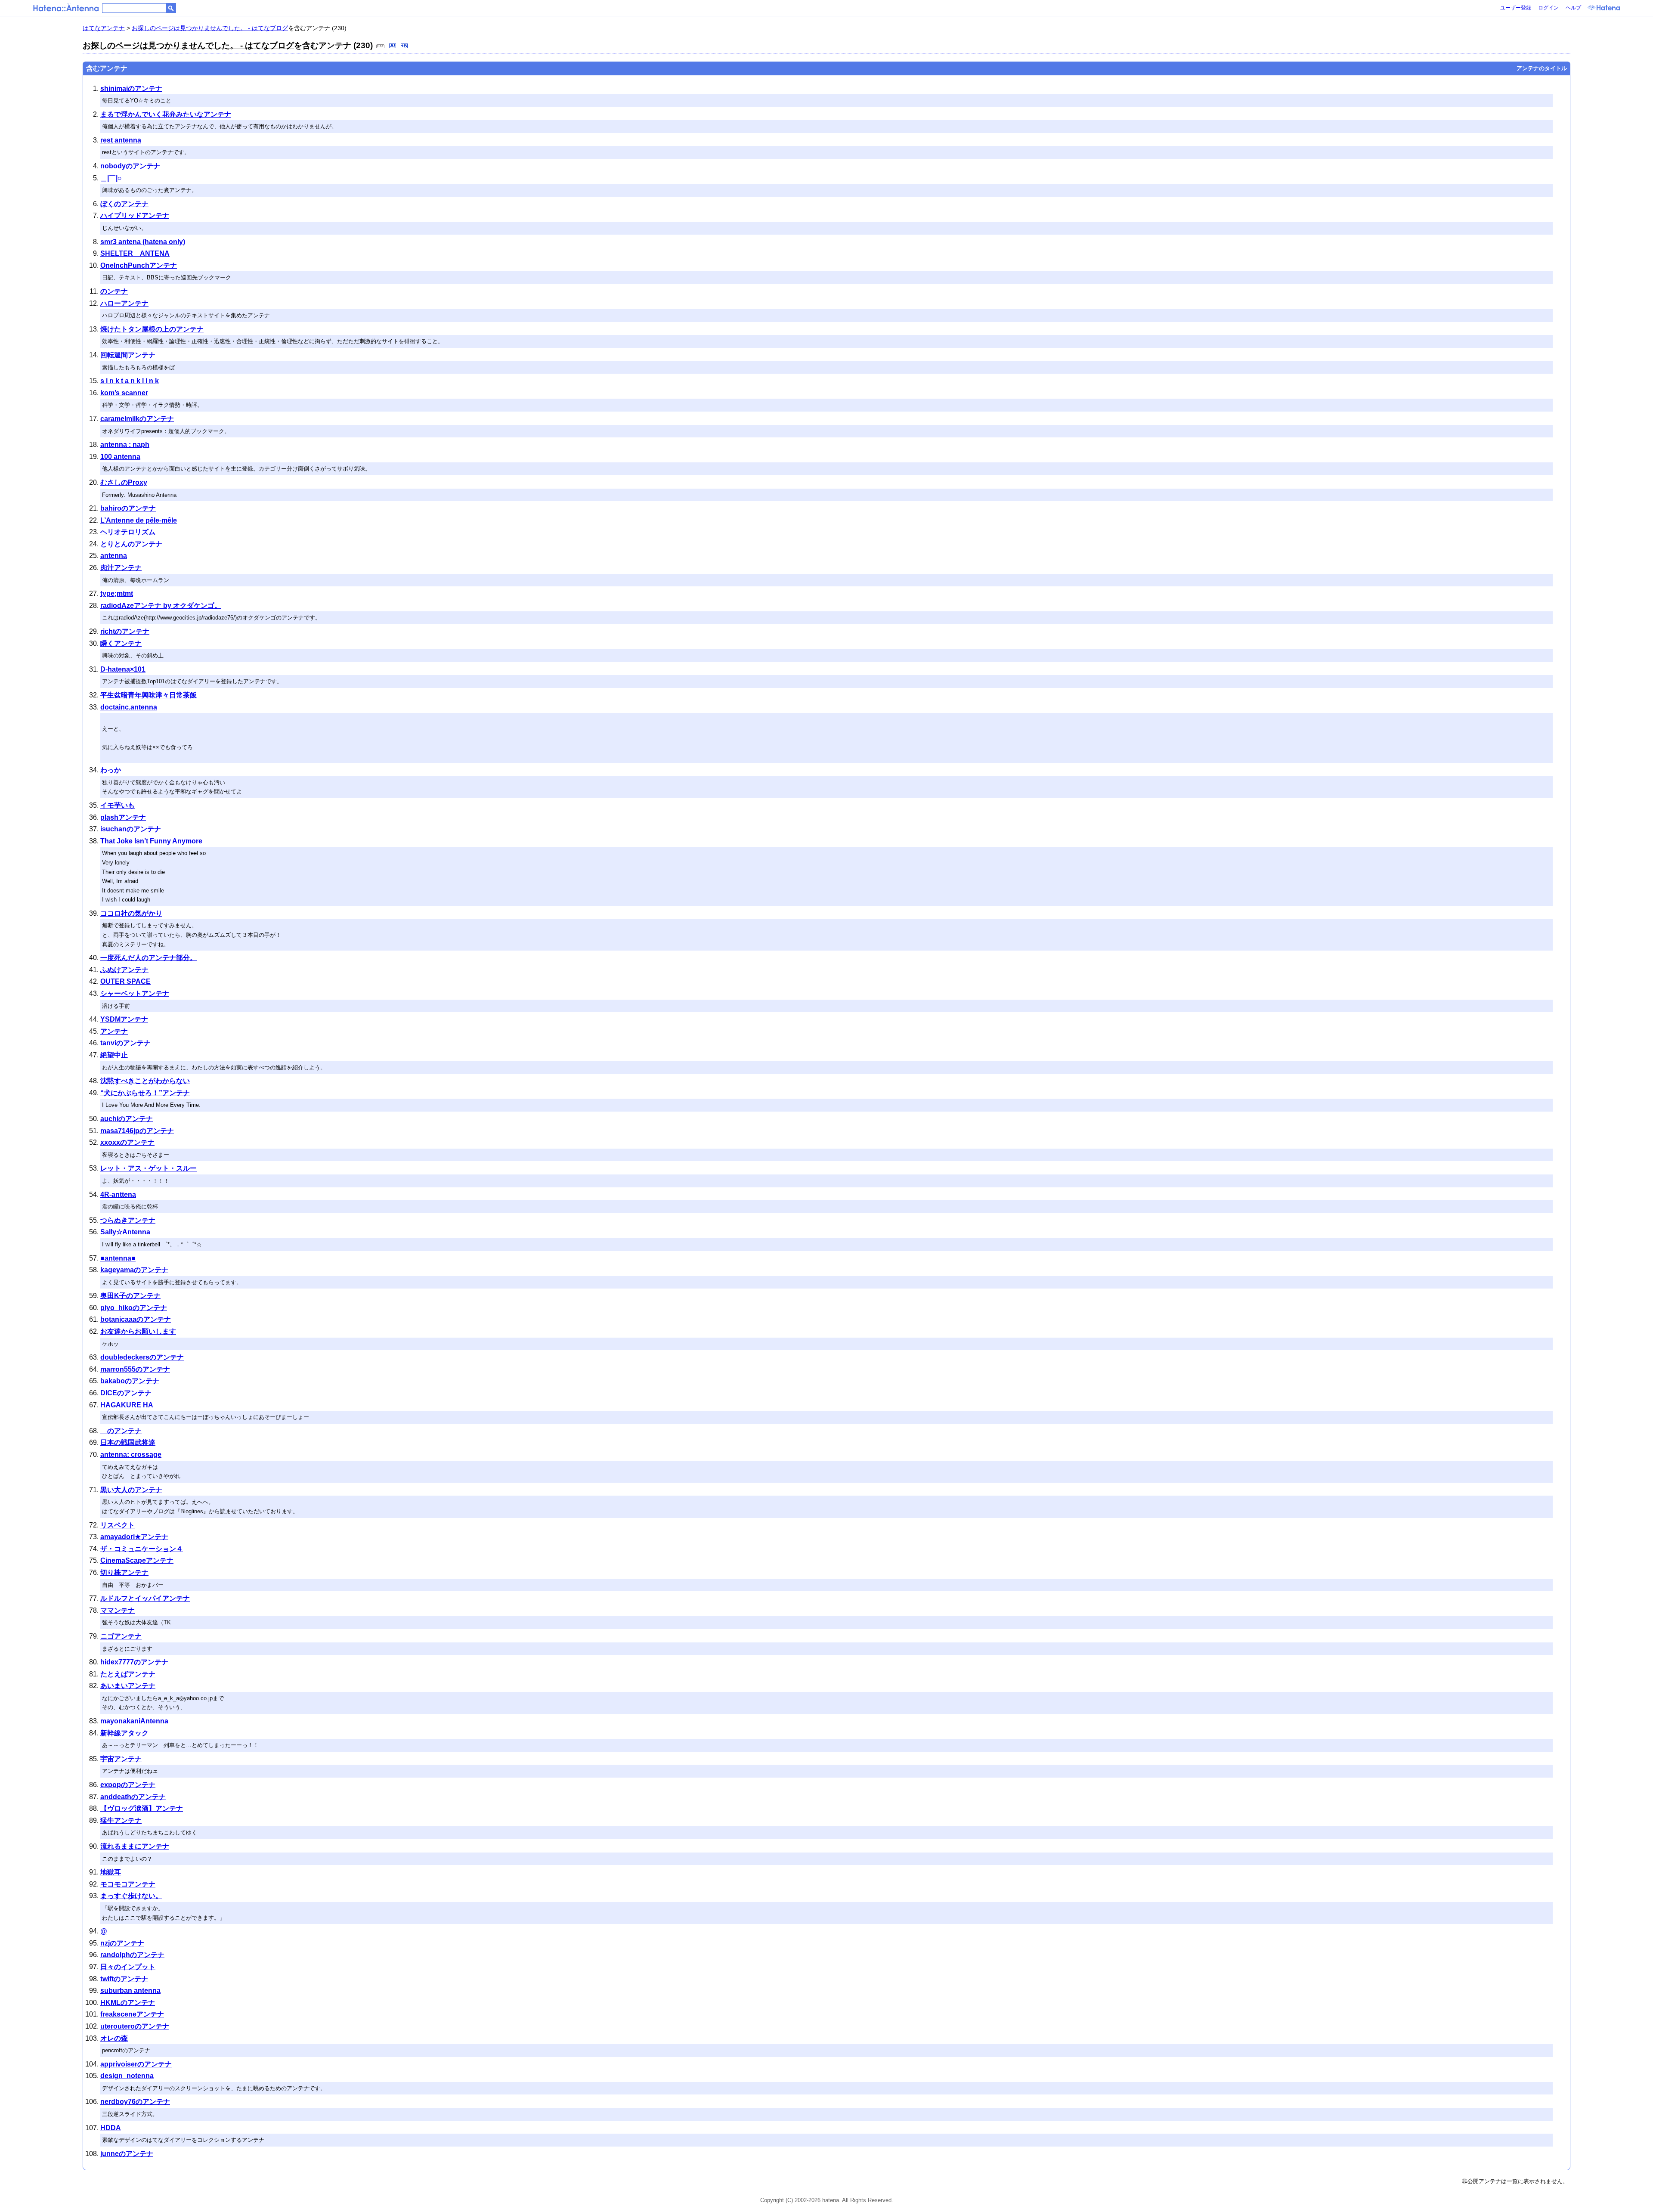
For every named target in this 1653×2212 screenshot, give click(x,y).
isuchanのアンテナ (131, 829)
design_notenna (127, 2076)
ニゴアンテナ (121, 1636)
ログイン (1548, 8)
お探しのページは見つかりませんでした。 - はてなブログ (210, 28)
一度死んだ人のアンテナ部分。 (149, 958)
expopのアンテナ (128, 1785)
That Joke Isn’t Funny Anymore (151, 841)
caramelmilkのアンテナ (137, 419)
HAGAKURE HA (127, 1405)
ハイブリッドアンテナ (135, 215)
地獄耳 (111, 1872)
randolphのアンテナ (132, 1955)
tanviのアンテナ (125, 1043)
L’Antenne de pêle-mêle (139, 520)
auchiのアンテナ (127, 1119)
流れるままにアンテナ (135, 1846)
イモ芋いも (118, 805)
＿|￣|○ (111, 178)
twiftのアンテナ (124, 1979)
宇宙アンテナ (121, 1759)
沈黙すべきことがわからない (145, 1081)
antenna (114, 556)
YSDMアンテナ (124, 1019)
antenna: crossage (131, 1455)
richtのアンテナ (125, 631)
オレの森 (114, 2038)
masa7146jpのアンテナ (137, 1131)
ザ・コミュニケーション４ (142, 1549)
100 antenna (120, 457)
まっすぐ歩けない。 (131, 1896)
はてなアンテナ (104, 28)
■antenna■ (118, 1258)
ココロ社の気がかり (131, 913)
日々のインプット (128, 1967)
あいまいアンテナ (128, 1686)
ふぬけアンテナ (124, 970)
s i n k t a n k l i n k (130, 381)
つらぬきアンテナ (128, 1220)
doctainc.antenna (129, 707)
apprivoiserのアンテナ (136, 2064)
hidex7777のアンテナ (134, 1662)
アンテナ (114, 1031)
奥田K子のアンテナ (130, 1296)
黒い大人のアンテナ (131, 1490)
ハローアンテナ (124, 303)
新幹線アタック (124, 1733)
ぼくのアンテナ (124, 204)
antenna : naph (125, 445)
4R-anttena (118, 1194)
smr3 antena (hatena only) (143, 242)
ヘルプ (1573, 8)
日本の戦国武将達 (128, 1442)
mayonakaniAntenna (134, 1721)
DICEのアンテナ (126, 1393)
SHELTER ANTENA (135, 253)
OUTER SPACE (125, 981)
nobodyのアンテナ (130, 166)
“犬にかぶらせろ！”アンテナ (145, 1093)
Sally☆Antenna (125, 1232)
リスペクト (118, 1525)
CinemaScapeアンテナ (137, 1560)
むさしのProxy (124, 482)
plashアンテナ (123, 817)
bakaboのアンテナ (130, 1381)
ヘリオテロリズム (128, 532)
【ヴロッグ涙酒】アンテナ (142, 1808)
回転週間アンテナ (128, 355)
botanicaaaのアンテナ (136, 1319)
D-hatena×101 (123, 669)
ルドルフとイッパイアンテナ (145, 1598)
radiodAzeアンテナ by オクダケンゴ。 (161, 606)
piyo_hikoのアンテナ (134, 1308)
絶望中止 (114, 1055)
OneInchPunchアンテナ (139, 265)
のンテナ (114, 291)
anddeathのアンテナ (133, 1797)
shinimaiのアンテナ (131, 88)
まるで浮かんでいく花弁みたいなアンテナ (166, 114)
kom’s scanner (124, 393)
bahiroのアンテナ (128, 508)
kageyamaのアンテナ (134, 1270)
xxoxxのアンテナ (127, 1142)
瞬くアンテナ (121, 643)
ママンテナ (118, 1610)
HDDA (111, 2128)
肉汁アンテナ (121, 568)
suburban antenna (130, 1990)
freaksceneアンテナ (132, 2014)
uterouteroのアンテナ (135, 2026)
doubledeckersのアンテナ (142, 1357)
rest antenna (121, 140)
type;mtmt (117, 593)
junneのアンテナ (127, 2154)
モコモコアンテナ (128, 1884)
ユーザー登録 (1516, 8)
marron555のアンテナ (135, 1369)
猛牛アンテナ (121, 1820)
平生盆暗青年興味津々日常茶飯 (149, 695)
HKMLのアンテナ (128, 2003)
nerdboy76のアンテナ (135, 2102)
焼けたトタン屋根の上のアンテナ (152, 329)
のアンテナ (121, 1431)
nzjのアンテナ (122, 1943)
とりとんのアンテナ (131, 544)
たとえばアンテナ (128, 1674)
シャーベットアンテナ (135, 993)
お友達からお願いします (138, 1331)
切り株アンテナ (124, 1572)
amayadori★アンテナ (134, 1537)
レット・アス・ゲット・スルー (149, 1168)
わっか (111, 770)
